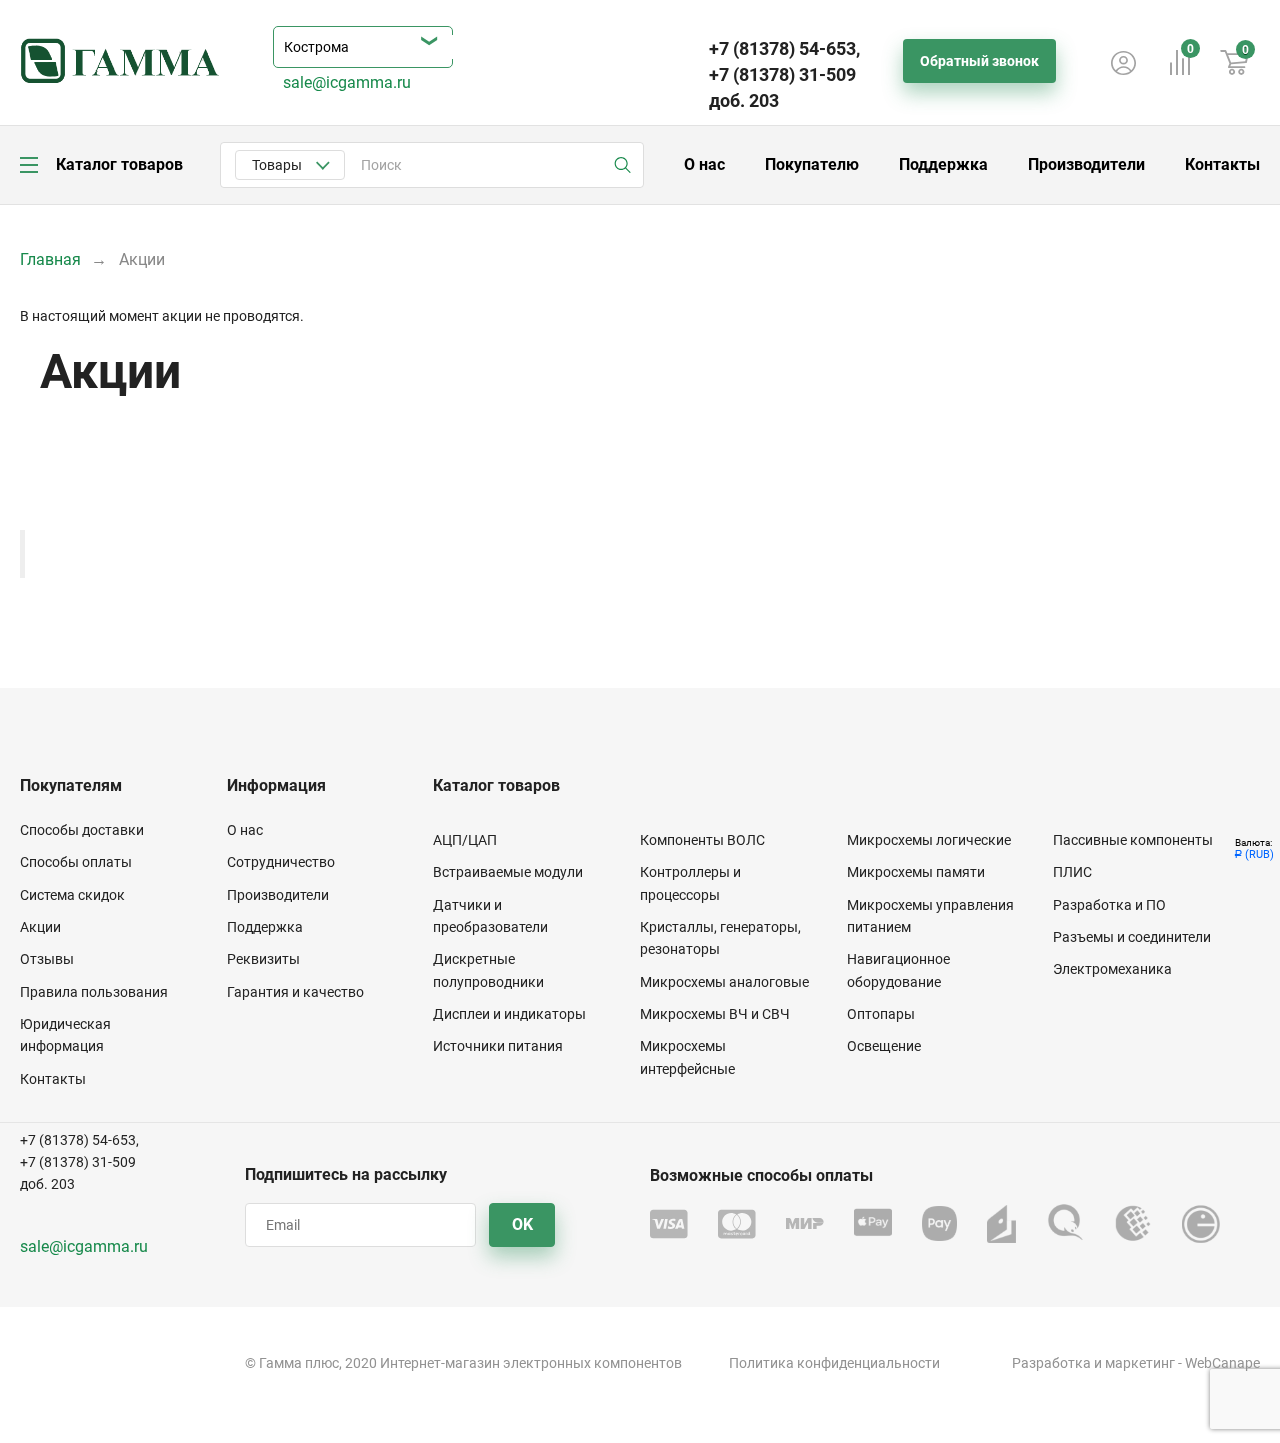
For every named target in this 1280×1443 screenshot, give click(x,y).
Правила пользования (94, 992)
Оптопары (881, 1014)
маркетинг (1140, 1363)
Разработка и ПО (1109, 905)
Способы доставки (82, 830)
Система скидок (72, 895)
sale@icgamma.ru (347, 82)
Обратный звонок (979, 61)
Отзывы (47, 959)
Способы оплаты (76, 862)
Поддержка (943, 164)
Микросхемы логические (929, 840)
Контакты (1222, 164)
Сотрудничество (281, 862)
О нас (704, 164)
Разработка (1051, 1363)
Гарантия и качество (295, 992)
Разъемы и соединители (1132, 937)
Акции (40, 927)
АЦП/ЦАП (465, 840)
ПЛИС (1072, 872)
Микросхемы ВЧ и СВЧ (715, 1014)
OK (522, 1224)
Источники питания (498, 1046)
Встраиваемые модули (508, 872)
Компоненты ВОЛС (702, 840)
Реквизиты (263, 959)
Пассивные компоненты (1133, 840)
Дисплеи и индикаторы (509, 1014)
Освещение (884, 1046)
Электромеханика (1112, 969)
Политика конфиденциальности (834, 1363)
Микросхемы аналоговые (724, 982)
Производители (1086, 164)
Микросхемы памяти (916, 872)
